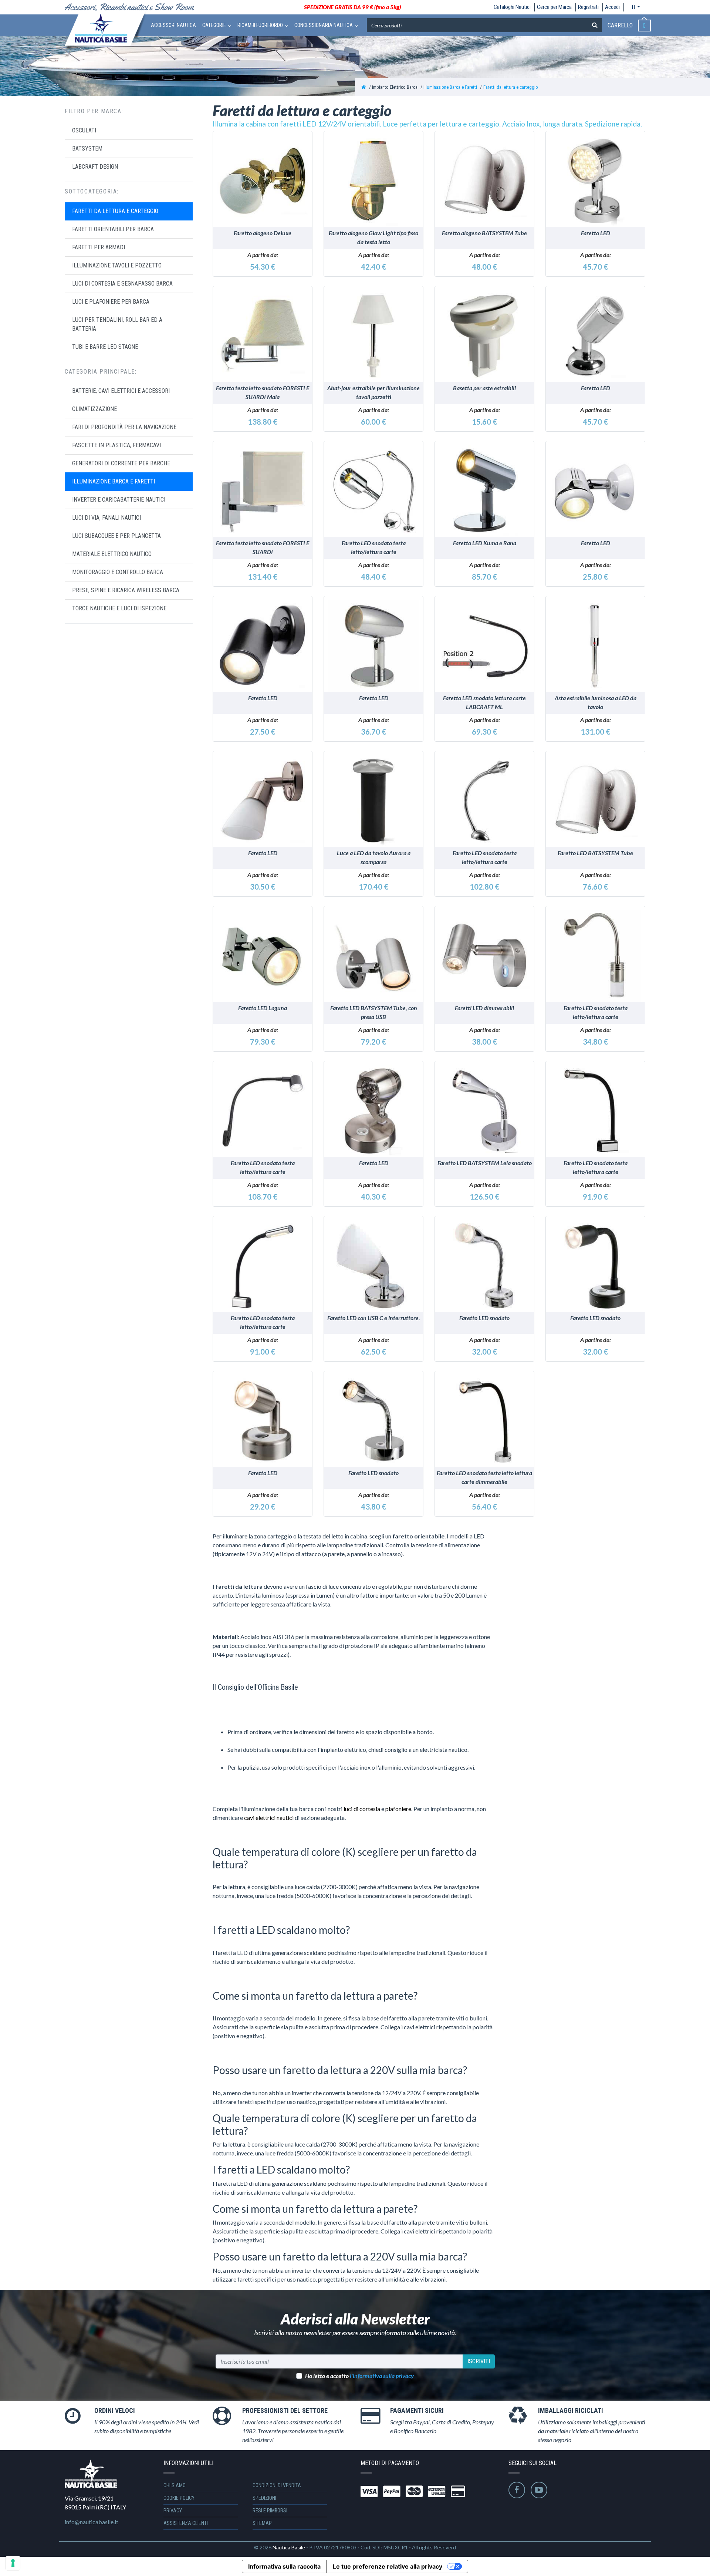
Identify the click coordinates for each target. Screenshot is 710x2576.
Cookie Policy (179, 2498)
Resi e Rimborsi (270, 2511)
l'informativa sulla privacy (382, 2376)
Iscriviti (479, 2361)
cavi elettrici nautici (269, 1818)
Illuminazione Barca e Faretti (450, 87)
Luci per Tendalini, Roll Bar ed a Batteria (117, 324)
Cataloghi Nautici (512, 7)
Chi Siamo (175, 2485)
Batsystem (87, 149)
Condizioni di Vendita (277, 2485)
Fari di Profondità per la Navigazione (124, 427)
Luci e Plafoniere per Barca (111, 302)
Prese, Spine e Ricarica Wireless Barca (126, 590)
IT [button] (634, 7)
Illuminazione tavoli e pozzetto (117, 265)
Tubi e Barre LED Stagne (105, 347)
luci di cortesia (362, 1809)
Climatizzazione (94, 409)
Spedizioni (264, 2498)
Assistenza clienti (186, 2523)
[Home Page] (364, 87)
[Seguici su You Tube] (539, 2490)
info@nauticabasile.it (92, 2522)
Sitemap (262, 2523)
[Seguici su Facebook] (517, 2490)
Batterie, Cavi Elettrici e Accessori (121, 391)
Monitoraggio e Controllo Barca (118, 572)
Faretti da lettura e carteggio (511, 87)
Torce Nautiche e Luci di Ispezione (119, 608)
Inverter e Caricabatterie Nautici (119, 500)
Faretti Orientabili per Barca (113, 229)
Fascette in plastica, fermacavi (116, 445)
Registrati (588, 7)
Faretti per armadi (99, 247)
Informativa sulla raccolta (284, 2566)
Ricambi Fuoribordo (260, 25)
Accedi (612, 7)
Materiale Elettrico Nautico (112, 554)
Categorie (214, 25)
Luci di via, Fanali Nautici (106, 518)
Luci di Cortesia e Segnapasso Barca (122, 284)
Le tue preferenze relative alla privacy (388, 2566)
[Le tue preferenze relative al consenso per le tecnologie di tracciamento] (13, 2563)
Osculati (84, 130)
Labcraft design (95, 167)
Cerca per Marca (554, 7)
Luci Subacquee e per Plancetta (116, 536)
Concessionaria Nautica (324, 25)
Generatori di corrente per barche (121, 463)
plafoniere (398, 1809)
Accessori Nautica (173, 25)
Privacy (173, 2511)
